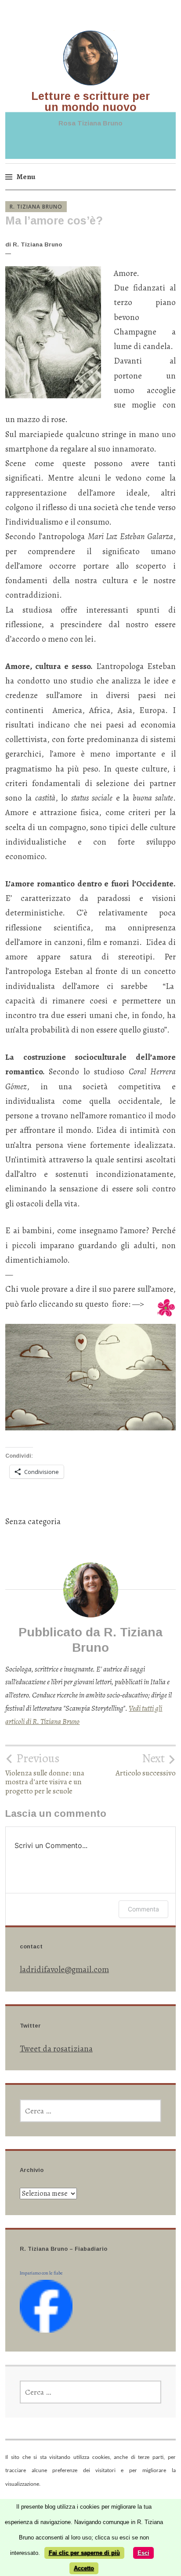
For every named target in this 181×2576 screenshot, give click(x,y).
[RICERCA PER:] (91, 2111)
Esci (143, 2553)
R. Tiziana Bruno (36, 207)
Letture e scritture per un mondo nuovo (90, 101)
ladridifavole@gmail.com (64, 1970)
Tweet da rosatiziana (56, 2049)
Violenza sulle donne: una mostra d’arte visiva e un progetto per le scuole (45, 1773)
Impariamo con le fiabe (41, 2273)
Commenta (143, 1909)
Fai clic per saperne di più (84, 2553)
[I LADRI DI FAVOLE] (46, 2330)
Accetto (84, 2568)
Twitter (30, 2026)
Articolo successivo (146, 1764)
